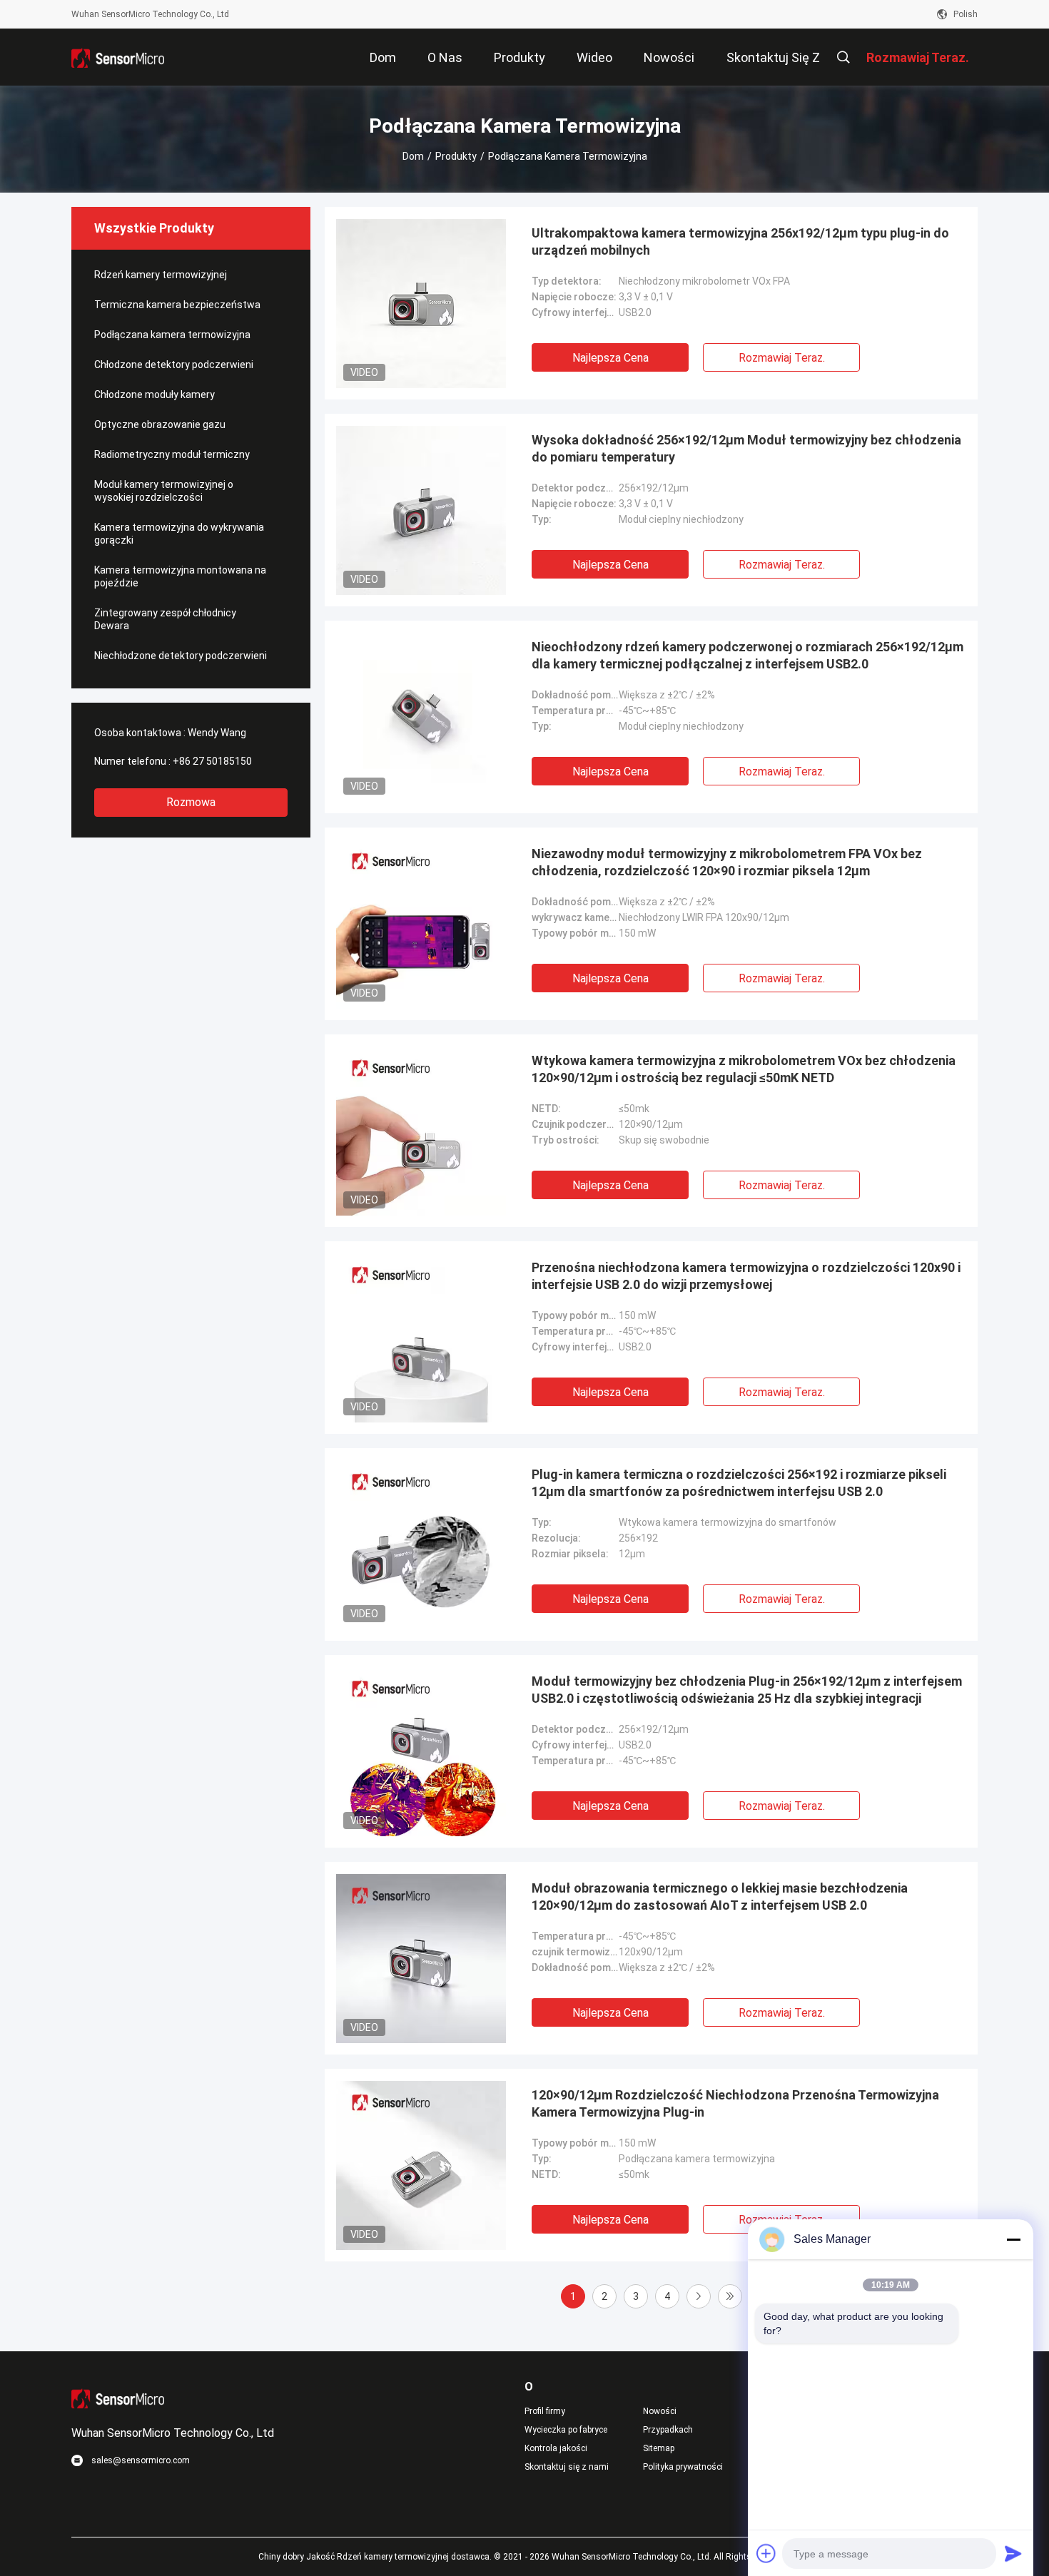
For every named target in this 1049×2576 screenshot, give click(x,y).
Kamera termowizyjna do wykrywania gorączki (179, 534)
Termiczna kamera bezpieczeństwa (177, 305)
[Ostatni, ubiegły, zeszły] (730, 2296)
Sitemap (659, 2448)
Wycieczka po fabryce (566, 2430)
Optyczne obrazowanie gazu (160, 424)
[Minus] (1013, 2239)
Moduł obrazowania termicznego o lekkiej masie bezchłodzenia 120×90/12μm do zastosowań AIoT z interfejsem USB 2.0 (720, 1897)
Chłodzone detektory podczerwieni (174, 365)
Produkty (456, 156)
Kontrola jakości (556, 2448)
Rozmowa (191, 802)
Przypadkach (668, 2430)
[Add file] (766, 2553)
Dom (413, 156)
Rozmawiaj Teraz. (782, 358)
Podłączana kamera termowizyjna (172, 335)
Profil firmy (545, 2411)
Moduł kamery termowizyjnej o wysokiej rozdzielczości (164, 491)
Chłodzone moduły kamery (154, 394)
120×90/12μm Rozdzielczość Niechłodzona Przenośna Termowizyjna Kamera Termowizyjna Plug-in (735, 2103)
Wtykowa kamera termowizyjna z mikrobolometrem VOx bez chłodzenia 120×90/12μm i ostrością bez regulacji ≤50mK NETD (744, 1069)
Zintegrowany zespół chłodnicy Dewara (165, 619)
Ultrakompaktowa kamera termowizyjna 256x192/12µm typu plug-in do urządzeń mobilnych (740, 241)
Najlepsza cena (610, 358)
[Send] (1013, 2553)
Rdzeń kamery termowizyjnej (161, 275)
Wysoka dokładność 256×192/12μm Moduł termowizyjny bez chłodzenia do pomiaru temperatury (746, 448)
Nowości (660, 2411)
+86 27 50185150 (212, 761)
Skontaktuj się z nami (567, 2467)
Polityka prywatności (683, 2467)
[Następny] (699, 2296)
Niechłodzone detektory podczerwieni (181, 656)
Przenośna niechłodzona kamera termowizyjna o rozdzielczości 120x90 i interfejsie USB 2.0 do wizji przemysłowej (746, 1276)
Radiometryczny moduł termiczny (172, 454)
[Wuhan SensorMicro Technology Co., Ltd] (118, 57)
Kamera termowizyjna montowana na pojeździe (180, 576)
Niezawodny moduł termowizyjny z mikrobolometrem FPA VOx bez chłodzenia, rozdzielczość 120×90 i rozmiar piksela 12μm (727, 862)
